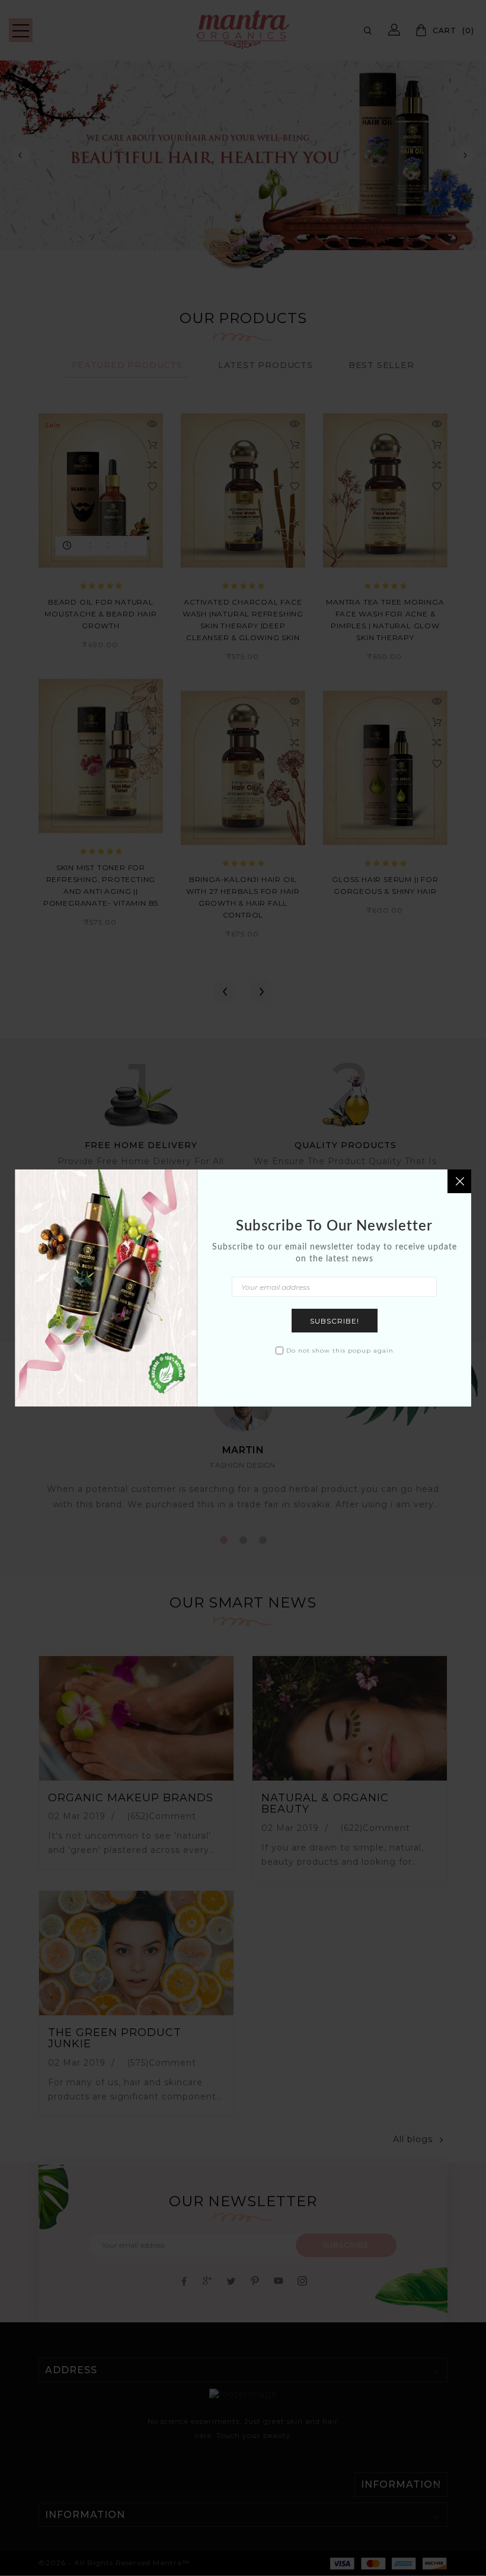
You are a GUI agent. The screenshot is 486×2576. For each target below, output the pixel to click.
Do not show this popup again (340, 1351)
